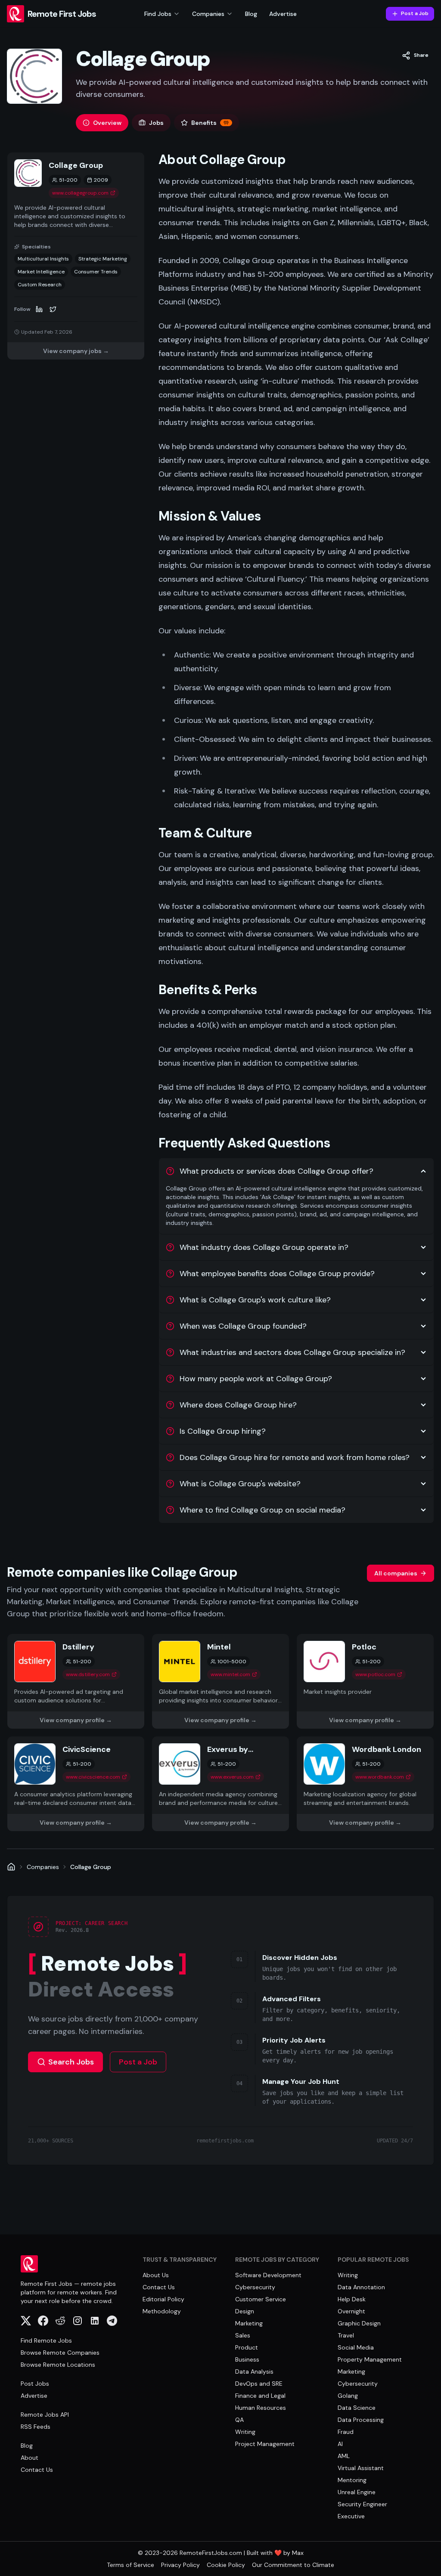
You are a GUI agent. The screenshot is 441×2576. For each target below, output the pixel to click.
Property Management (370, 2359)
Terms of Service (130, 2565)
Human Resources (261, 2408)
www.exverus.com (232, 1777)
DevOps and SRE (259, 2384)
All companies (396, 1573)
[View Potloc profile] (365, 1681)
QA (239, 2420)
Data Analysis (254, 2371)
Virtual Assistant (361, 2468)
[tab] (102, 123)
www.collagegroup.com (80, 193)
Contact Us (37, 2470)
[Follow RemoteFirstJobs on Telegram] (112, 2321)
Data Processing (361, 2420)
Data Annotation (361, 2287)
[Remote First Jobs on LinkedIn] (95, 2321)
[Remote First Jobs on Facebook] (43, 2321)
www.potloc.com (375, 1674)
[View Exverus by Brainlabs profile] (220, 1784)
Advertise (283, 14)
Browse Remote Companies (60, 2353)
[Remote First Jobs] (11, 1867)
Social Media (356, 2347)
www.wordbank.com (380, 1777)
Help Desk (352, 2299)
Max (298, 2553)
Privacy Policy (180, 2565)
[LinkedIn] (39, 309)
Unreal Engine (357, 2492)
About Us (156, 2275)
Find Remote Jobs (46, 2340)
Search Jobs (71, 2062)
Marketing (249, 2323)
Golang (348, 2396)
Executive (351, 2516)
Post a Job (415, 13)
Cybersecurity (255, 2287)
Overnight (351, 2311)
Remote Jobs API (45, 2415)
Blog (251, 14)
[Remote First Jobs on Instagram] (78, 2321)
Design (245, 2311)
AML (344, 2456)
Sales (243, 2335)
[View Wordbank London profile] (365, 1784)
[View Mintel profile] (220, 1681)
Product (247, 2347)
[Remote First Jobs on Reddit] (60, 2321)
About (30, 2458)
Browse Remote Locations (58, 2365)
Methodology (162, 2311)
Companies (43, 1867)
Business (247, 2359)
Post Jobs (35, 2384)
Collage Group (91, 1867)
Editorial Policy (163, 2299)
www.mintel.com (230, 1674)
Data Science (357, 2408)
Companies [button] (208, 14)
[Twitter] (53, 309)
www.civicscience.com (93, 1777)
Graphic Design (359, 2323)
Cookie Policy (226, 2565)
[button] (415, 56)
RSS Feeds (36, 2427)
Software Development (268, 2275)
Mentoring (352, 2480)
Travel (346, 2335)
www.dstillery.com (88, 1674)
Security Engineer (362, 2504)
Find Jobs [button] (158, 14)
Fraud (346, 2432)
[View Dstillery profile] (76, 1681)
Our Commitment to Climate (293, 2565)
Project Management (265, 2444)
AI (340, 2444)
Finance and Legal (260, 2396)
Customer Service (261, 2299)
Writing (245, 2432)
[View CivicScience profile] (76, 1784)
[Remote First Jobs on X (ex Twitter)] (26, 2321)
